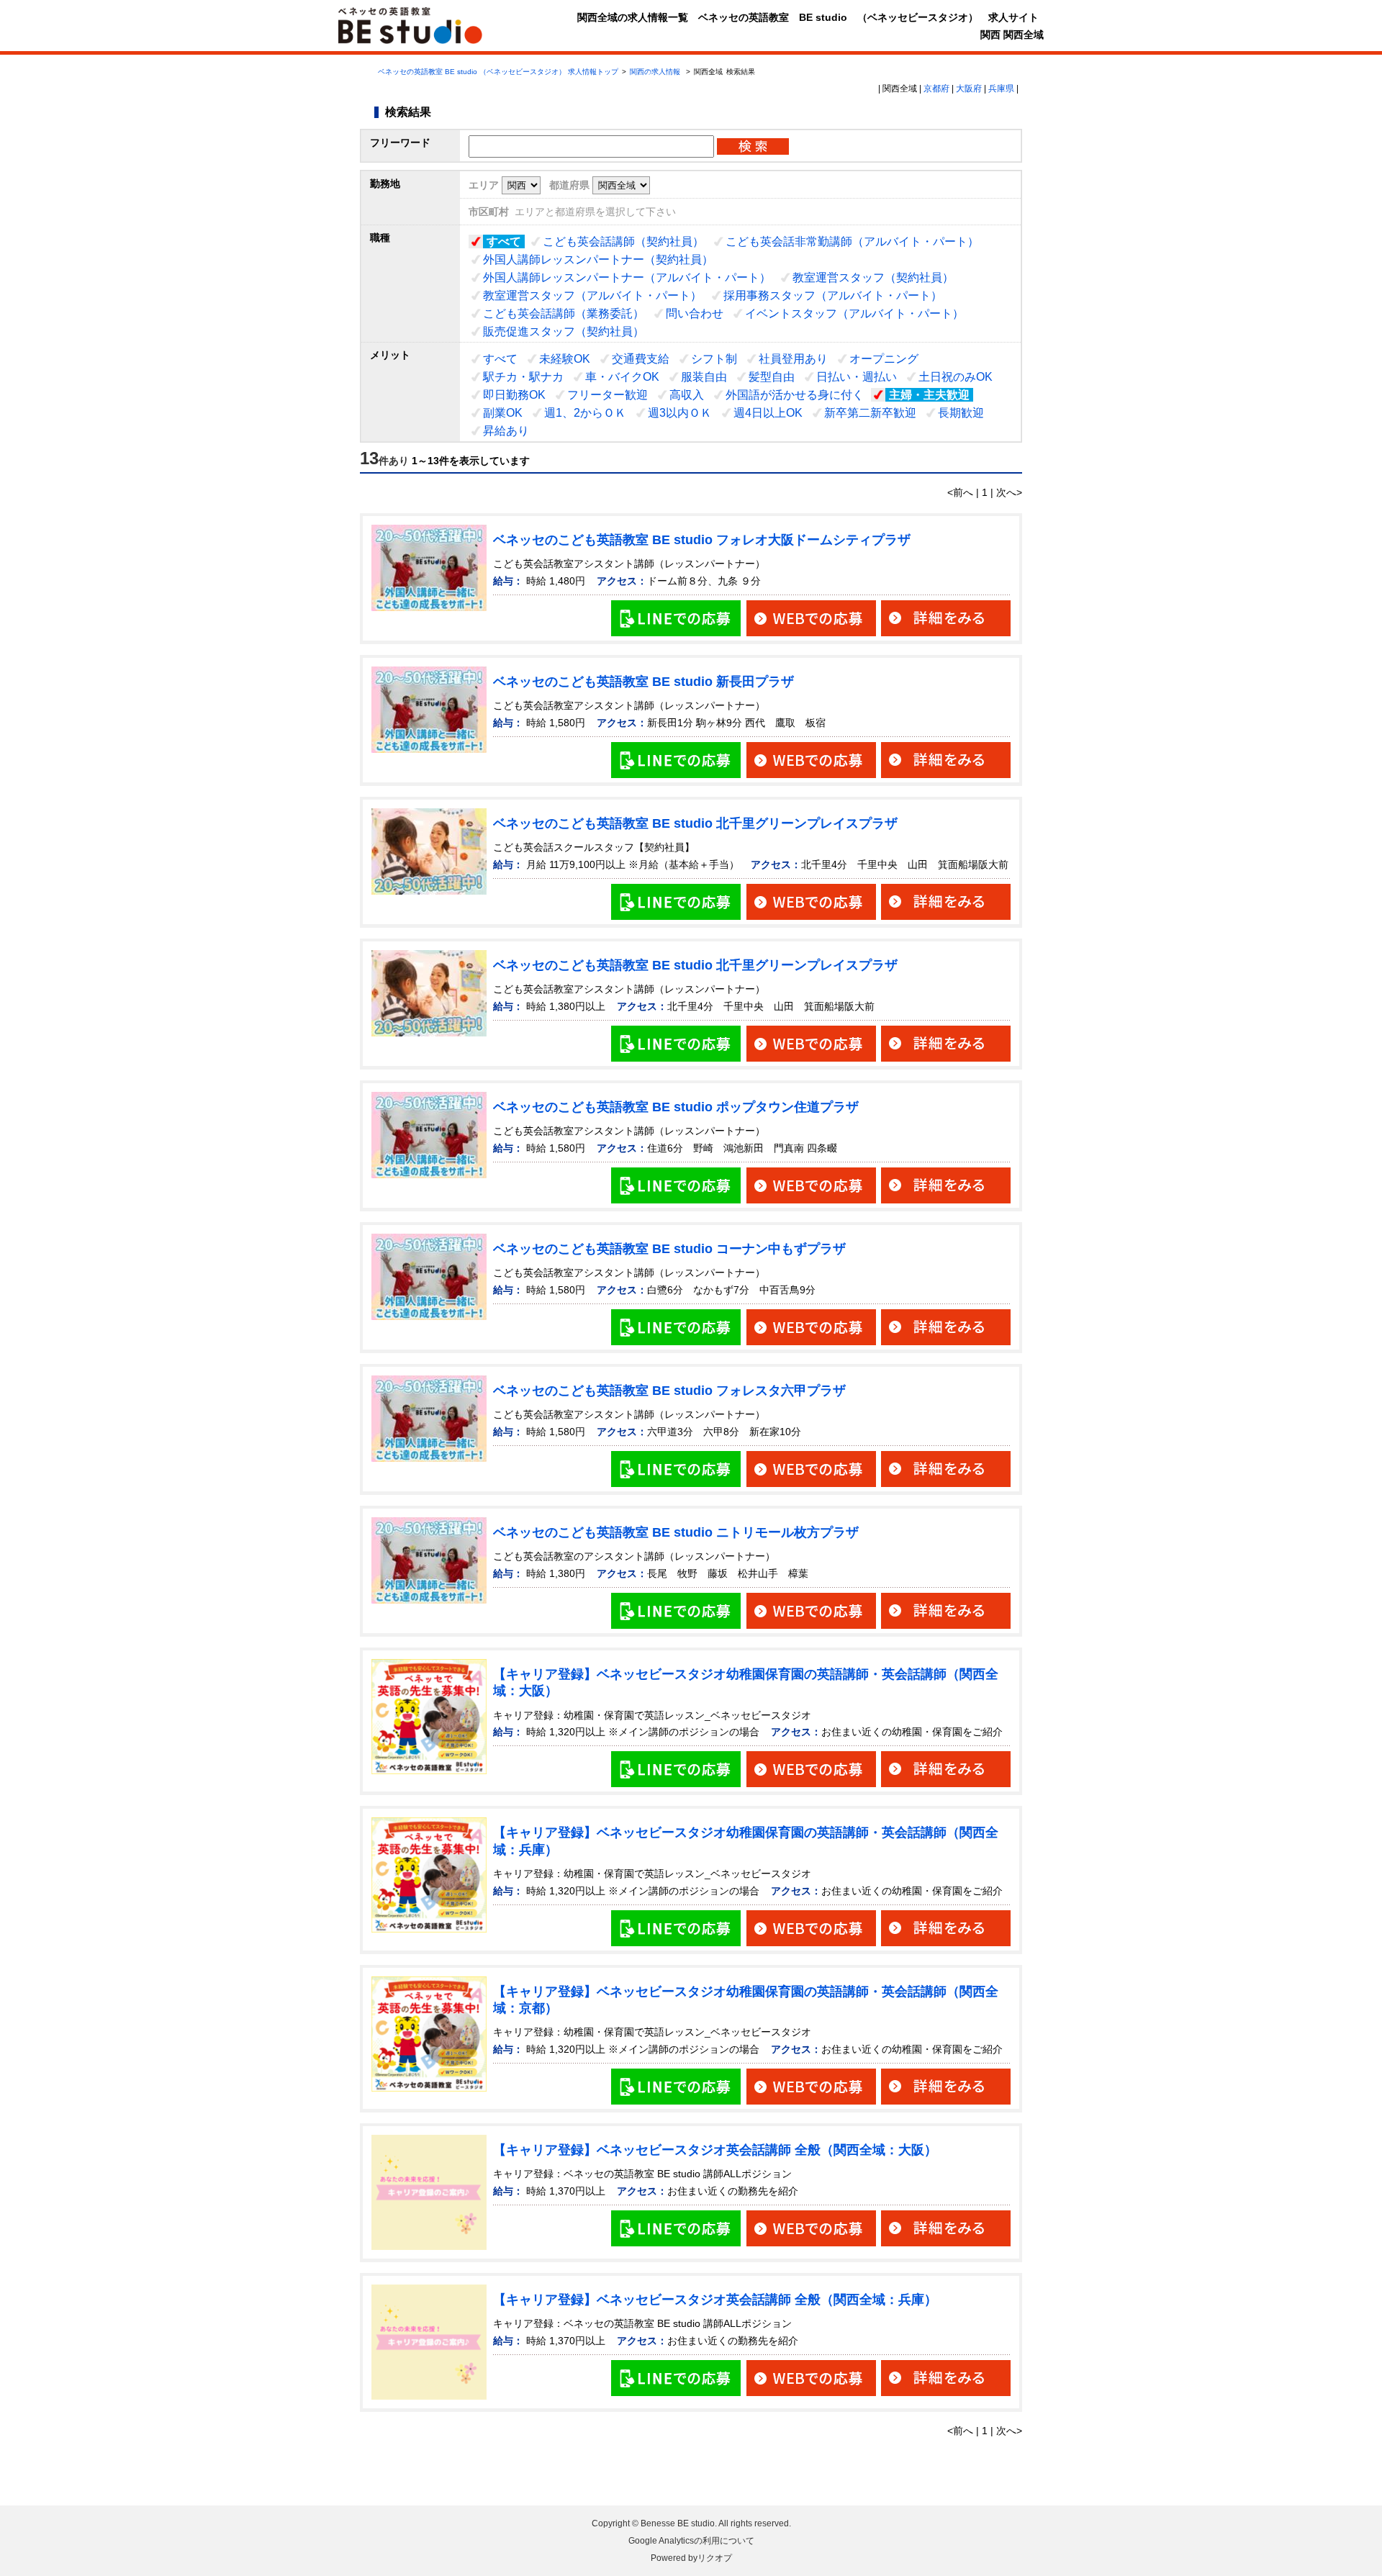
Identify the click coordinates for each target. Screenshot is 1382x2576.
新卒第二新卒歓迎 (870, 413)
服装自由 (704, 377)
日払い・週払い (857, 377)
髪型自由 (772, 377)
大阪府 (969, 89)
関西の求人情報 (656, 72)
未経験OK (565, 359)
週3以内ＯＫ (680, 413)
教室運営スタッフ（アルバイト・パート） (592, 295)
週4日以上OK (768, 413)
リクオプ (715, 2558)
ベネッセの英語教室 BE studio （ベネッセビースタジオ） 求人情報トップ (498, 72)
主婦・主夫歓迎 (929, 395)
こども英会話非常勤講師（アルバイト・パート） (852, 241)
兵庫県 (1001, 89)
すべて (504, 241)
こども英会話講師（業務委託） (564, 313)
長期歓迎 (961, 413)
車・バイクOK (622, 377)
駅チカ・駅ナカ (523, 377)
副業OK (503, 413)
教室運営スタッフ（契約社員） (873, 277)
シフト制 (714, 359)
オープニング (884, 359)
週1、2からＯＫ (585, 413)
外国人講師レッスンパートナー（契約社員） (598, 259)
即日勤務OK (514, 395)
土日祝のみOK (956, 377)
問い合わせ (695, 313)
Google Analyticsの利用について (691, 2541)
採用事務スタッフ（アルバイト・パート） (833, 295)
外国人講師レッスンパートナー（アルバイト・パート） (627, 277)
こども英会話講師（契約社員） (623, 241)
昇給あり (506, 431)
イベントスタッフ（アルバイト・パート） (854, 313)
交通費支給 (641, 359)
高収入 (687, 395)
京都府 (936, 89)
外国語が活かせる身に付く (795, 395)
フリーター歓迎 (608, 395)
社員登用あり (793, 359)
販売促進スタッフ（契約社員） (564, 331)
